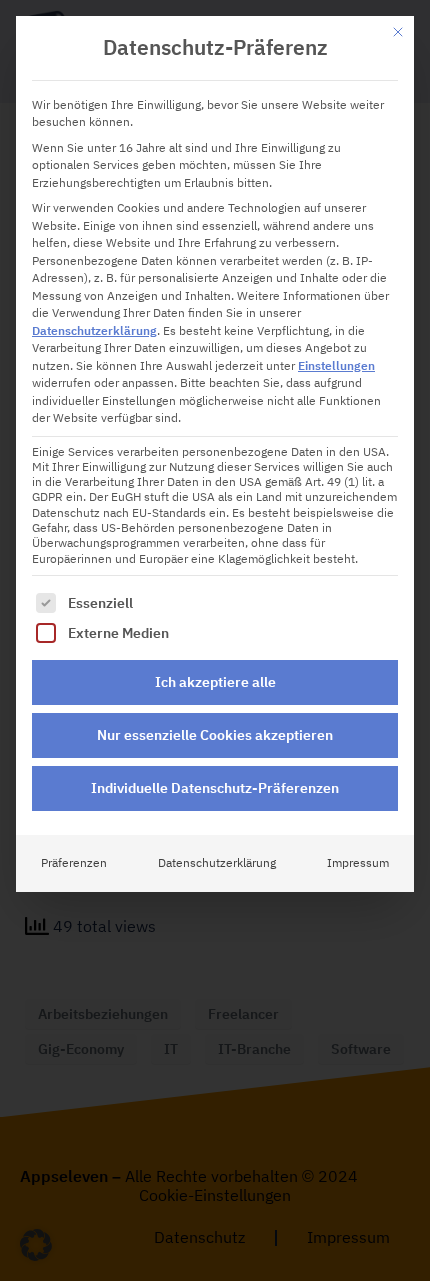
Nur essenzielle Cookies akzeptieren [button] (215, 735)
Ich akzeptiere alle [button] (215, 682)
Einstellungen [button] (336, 366)
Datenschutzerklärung (94, 331)
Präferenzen (74, 863)
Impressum (358, 863)
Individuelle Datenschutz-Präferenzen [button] (215, 788)
